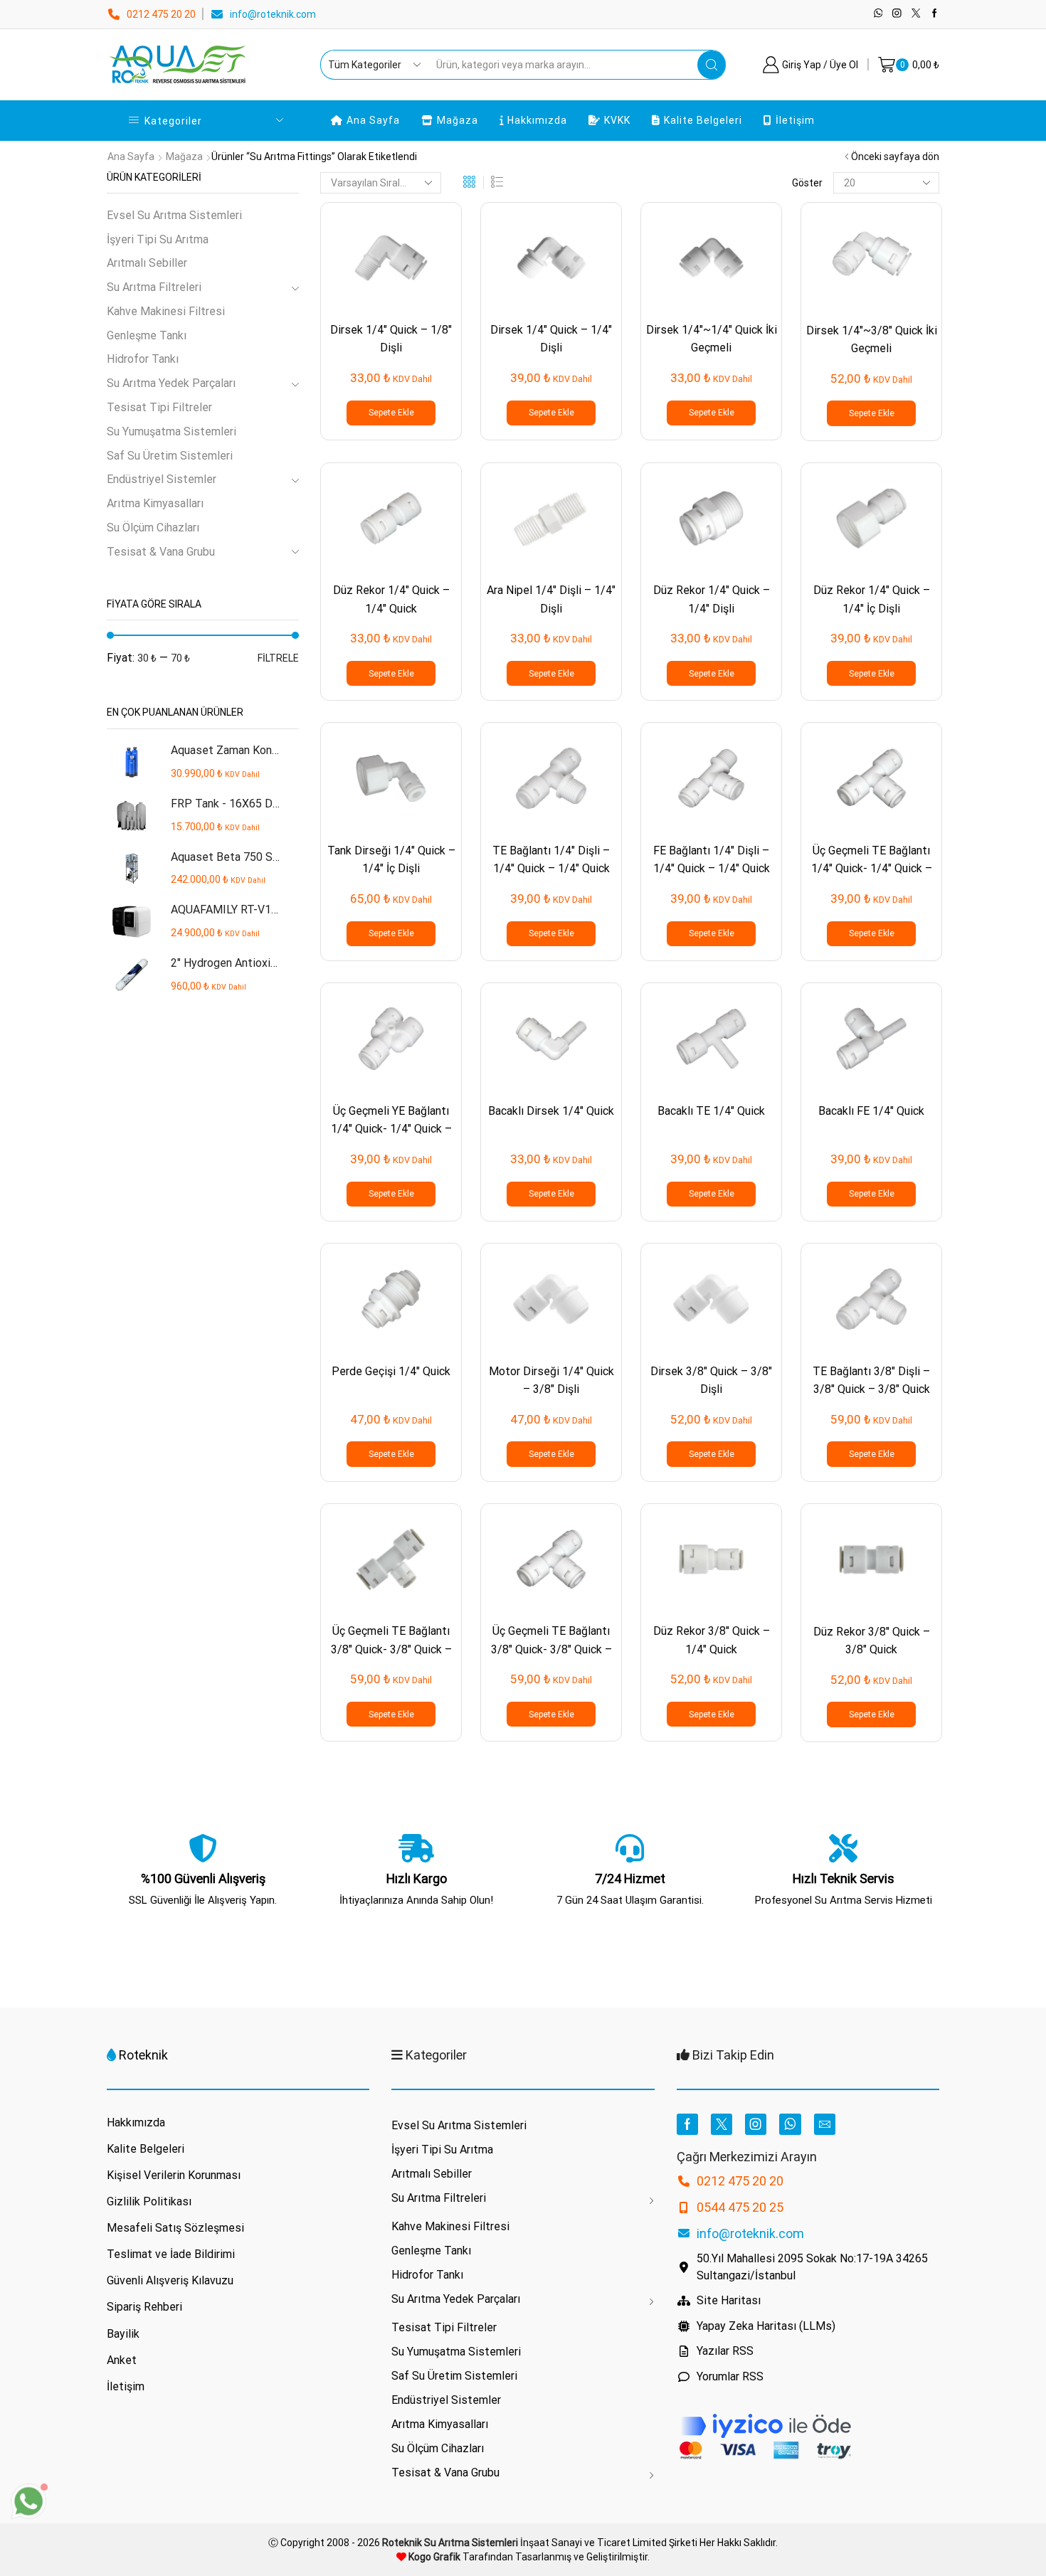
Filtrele (278, 658)
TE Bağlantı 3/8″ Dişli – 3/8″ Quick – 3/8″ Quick (871, 1380)
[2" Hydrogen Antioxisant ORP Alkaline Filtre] (132, 975)
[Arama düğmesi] (712, 65)
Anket (122, 2360)
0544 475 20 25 (740, 2207)
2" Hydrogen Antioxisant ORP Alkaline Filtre (226, 963)
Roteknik (143, 2055)
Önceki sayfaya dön (895, 157)
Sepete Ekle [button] (391, 413)
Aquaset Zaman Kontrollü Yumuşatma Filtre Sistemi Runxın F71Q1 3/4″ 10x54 (226, 750)
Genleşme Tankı (147, 335)
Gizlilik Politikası (149, 2201)
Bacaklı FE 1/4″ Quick (871, 1111)
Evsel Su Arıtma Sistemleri (174, 215)
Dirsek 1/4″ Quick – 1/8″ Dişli (391, 339)
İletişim (795, 120)
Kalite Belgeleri (703, 120)
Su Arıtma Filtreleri (154, 287)
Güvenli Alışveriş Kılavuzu (170, 2280)
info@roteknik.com (273, 14)
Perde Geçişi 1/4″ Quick (391, 1371)
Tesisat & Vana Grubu (161, 552)
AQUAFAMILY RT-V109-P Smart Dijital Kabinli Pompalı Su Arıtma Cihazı (226, 910)
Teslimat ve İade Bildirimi (171, 2254)
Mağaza (458, 120)
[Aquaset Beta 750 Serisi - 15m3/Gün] (132, 869)
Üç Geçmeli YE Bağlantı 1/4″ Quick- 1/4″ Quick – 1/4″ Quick (391, 1129)
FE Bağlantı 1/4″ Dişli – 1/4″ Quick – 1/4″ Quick (712, 859)
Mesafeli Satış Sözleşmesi (175, 2228)
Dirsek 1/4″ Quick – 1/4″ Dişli (551, 339)
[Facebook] (935, 14)
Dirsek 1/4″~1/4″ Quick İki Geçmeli (712, 339)
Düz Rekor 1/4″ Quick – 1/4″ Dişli (712, 599)
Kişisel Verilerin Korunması (174, 2175)
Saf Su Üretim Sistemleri (170, 456)
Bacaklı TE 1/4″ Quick (711, 1111)
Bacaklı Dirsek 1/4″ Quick (551, 1111)
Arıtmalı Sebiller (147, 263)
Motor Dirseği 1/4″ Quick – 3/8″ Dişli (551, 1380)
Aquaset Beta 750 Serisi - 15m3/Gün (226, 857)
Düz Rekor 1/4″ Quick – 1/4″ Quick (391, 599)
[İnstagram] (897, 14)
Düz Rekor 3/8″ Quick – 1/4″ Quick (712, 1640)
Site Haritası (729, 2300)
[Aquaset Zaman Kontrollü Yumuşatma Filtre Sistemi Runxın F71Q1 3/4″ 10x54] (132, 762)
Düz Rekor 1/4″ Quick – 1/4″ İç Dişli (872, 599)
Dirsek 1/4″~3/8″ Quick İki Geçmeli (872, 339)
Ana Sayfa (373, 120)
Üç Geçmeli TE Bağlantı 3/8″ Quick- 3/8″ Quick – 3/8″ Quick (551, 1649)
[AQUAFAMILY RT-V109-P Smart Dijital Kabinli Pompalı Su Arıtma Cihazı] (132, 922)
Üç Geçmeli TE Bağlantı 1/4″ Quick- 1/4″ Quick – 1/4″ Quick (872, 869)
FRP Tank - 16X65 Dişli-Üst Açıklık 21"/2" (226, 804)
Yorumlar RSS (730, 2376)
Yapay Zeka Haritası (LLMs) (766, 2326)
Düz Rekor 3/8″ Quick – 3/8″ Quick (872, 1641)
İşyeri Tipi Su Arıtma (158, 239)
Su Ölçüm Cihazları (153, 528)
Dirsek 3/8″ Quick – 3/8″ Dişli (711, 1380)
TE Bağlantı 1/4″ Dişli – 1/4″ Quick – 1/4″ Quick (551, 859)
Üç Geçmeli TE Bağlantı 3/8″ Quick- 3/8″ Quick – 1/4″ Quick (391, 1649)
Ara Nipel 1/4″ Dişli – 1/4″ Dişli (551, 599)
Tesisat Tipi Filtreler (159, 407)
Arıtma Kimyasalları (155, 503)
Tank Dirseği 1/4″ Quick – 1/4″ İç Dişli (391, 859)
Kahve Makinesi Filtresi (166, 311)
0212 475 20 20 (161, 14)
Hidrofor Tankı (143, 359)
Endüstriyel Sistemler (162, 479)
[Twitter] (916, 14)
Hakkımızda (537, 120)
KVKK (617, 120)
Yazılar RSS (725, 2351)
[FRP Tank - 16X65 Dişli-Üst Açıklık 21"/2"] (132, 816)
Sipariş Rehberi (144, 2307)
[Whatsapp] (878, 14)
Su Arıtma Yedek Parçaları (171, 383)
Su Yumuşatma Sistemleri (171, 431)
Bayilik (123, 2334)
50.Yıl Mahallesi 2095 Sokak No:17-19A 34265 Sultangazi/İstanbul (812, 2267)
